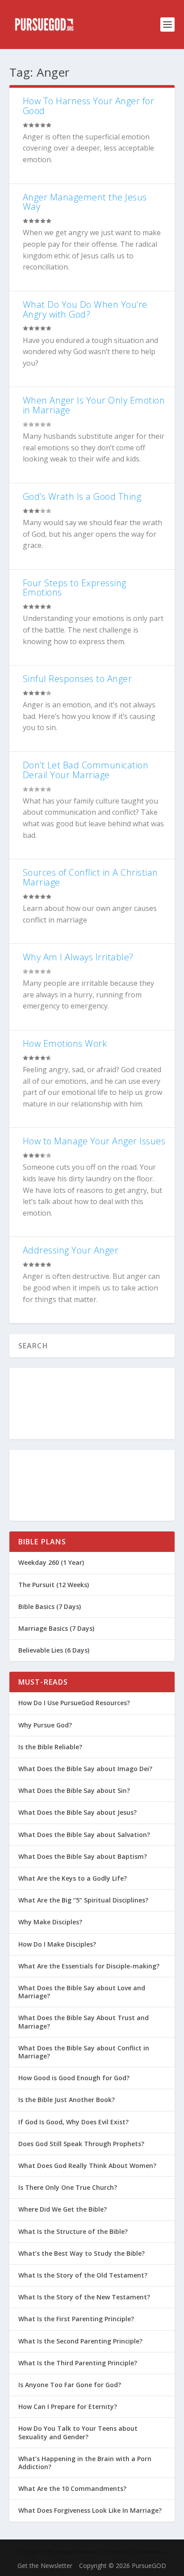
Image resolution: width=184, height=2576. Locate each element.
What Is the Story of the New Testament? (84, 2297)
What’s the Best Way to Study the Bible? (82, 2253)
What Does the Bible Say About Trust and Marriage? (84, 2022)
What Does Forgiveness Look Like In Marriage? (90, 2510)
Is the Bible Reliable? (50, 1747)
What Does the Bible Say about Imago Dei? (85, 1769)
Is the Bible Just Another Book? (67, 2100)
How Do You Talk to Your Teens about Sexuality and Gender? (78, 2432)
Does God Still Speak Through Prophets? (81, 2144)
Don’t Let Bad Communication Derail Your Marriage (86, 770)
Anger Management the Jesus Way (85, 202)
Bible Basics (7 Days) (50, 1606)
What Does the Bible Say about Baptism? (83, 1856)
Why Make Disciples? (50, 1922)
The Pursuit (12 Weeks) (54, 1585)
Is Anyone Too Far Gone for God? (70, 2385)
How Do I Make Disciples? (57, 1944)
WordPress (152, 2552)
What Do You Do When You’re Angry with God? (85, 309)
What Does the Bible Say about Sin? (74, 1790)
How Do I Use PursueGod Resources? (74, 1703)
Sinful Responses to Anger (77, 679)
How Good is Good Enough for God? (74, 2078)
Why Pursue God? (45, 1725)
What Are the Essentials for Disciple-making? (89, 1966)
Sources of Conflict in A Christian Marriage (90, 877)
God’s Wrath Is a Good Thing (82, 496)
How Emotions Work (65, 1043)
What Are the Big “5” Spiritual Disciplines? (83, 1900)
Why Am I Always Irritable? (78, 957)
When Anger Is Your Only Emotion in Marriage (94, 405)
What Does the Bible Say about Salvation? (84, 1835)
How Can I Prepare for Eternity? (68, 2407)
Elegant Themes (76, 2552)
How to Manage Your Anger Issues (94, 1141)
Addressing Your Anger (71, 1250)
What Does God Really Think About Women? (87, 2166)
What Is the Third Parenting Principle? (78, 2363)
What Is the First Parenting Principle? (76, 2319)
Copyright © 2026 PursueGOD (123, 2566)
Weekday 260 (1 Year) (51, 1562)
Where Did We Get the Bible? (63, 2209)
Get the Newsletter (45, 2566)
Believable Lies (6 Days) (54, 1650)
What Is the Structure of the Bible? (73, 2231)
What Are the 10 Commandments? (72, 2488)
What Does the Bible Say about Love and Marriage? (82, 1992)
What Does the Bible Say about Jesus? (77, 1812)
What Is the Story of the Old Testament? (83, 2275)
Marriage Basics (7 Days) (56, 1628)
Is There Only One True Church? (68, 2187)
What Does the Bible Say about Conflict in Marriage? (84, 2052)
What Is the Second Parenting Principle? (80, 2341)
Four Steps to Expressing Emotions (75, 588)
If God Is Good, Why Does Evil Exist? (73, 2122)
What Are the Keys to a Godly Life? (73, 1878)
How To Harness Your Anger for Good (89, 106)
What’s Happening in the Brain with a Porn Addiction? (85, 2463)
